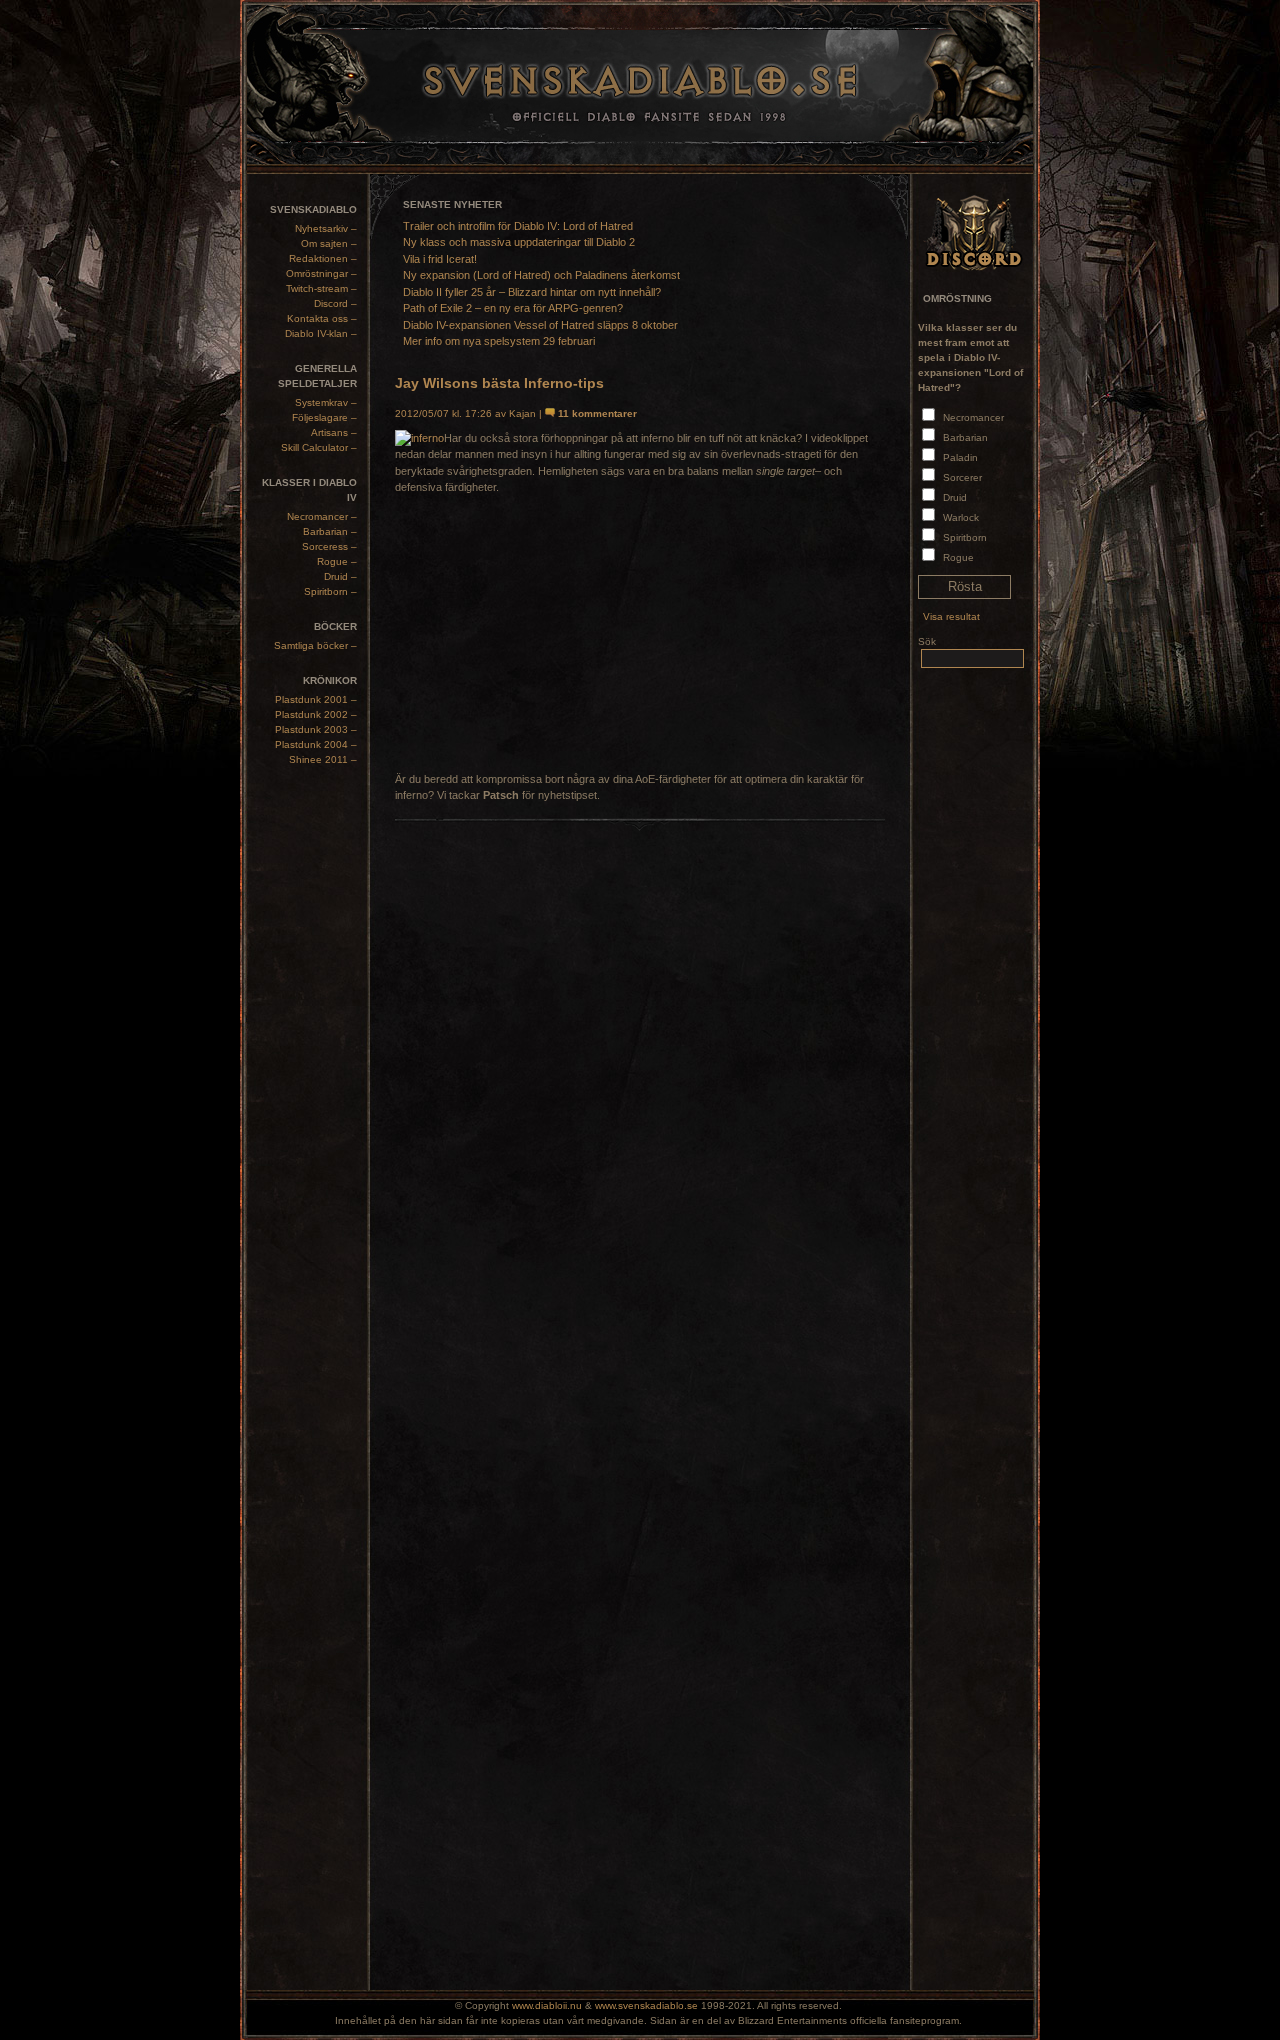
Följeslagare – (324, 417)
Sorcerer (962, 477)
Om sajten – (329, 243)
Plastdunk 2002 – (316, 714)
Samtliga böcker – (315, 645)
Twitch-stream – (321, 288)
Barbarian (965, 437)
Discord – (335, 303)
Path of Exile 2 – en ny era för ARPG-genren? (513, 308)
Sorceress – (329, 546)
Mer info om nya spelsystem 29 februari (499, 341)
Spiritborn (965, 537)
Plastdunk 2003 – (316, 729)
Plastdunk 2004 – (316, 744)
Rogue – (337, 561)
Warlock (961, 517)
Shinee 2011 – (323, 759)
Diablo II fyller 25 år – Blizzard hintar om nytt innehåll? (532, 292)
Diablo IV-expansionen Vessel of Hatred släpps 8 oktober (540, 325)
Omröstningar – (321, 273)
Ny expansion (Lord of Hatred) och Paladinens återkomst (541, 275)
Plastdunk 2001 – (316, 699)
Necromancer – (322, 516)
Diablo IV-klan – (321, 333)
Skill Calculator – (319, 447)
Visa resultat (951, 616)
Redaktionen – (323, 258)
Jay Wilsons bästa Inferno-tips (499, 383)
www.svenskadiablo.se (646, 2005)
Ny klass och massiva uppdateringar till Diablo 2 (519, 242)
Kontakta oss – (322, 318)
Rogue (958, 557)
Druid (955, 497)
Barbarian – (330, 531)
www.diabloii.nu (547, 2005)
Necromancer (973, 417)
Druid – (340, 576)
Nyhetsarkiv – (326, 228)
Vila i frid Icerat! (440, 259)
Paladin (960, 457)
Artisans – (334, 432)
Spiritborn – (330, 591)
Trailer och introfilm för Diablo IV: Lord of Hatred (518, 226)
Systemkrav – (326, 402)
